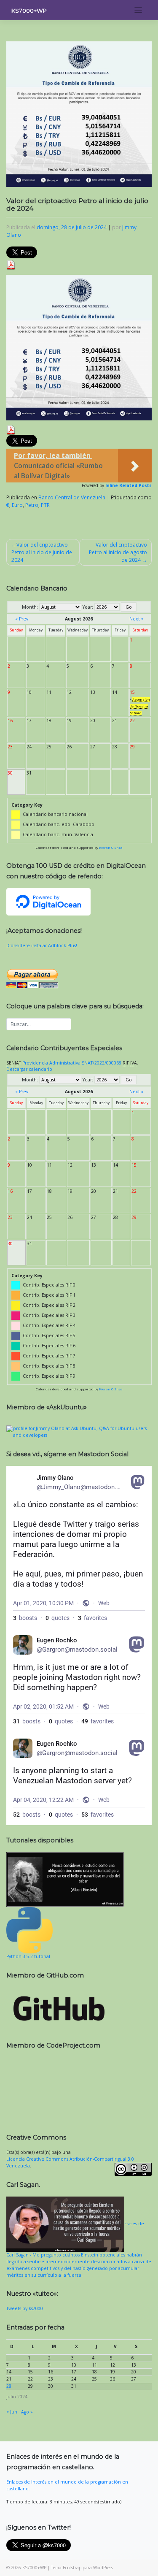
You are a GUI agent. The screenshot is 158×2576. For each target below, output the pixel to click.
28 (9, 2386)
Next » (137, 619)
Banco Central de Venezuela (72, 497)
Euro (17, 505)
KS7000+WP (29, 11)
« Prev (22, 619)
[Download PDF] (11, 264)
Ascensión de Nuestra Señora (140, 706)
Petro (32, 505)
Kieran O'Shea (111, 848)
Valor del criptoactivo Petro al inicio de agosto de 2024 (118, 552)
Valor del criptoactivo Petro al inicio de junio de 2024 (42, 552)
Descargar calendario (29, 1069)
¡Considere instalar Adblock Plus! (42, 945)
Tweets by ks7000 (25, 2308)
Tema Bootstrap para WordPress (82, 2568)
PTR (45, 505)
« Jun (12, 2412)
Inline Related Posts (129, 485)
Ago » (27, 2412)
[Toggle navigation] (138, 10)
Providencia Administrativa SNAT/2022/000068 (72, 1063)
